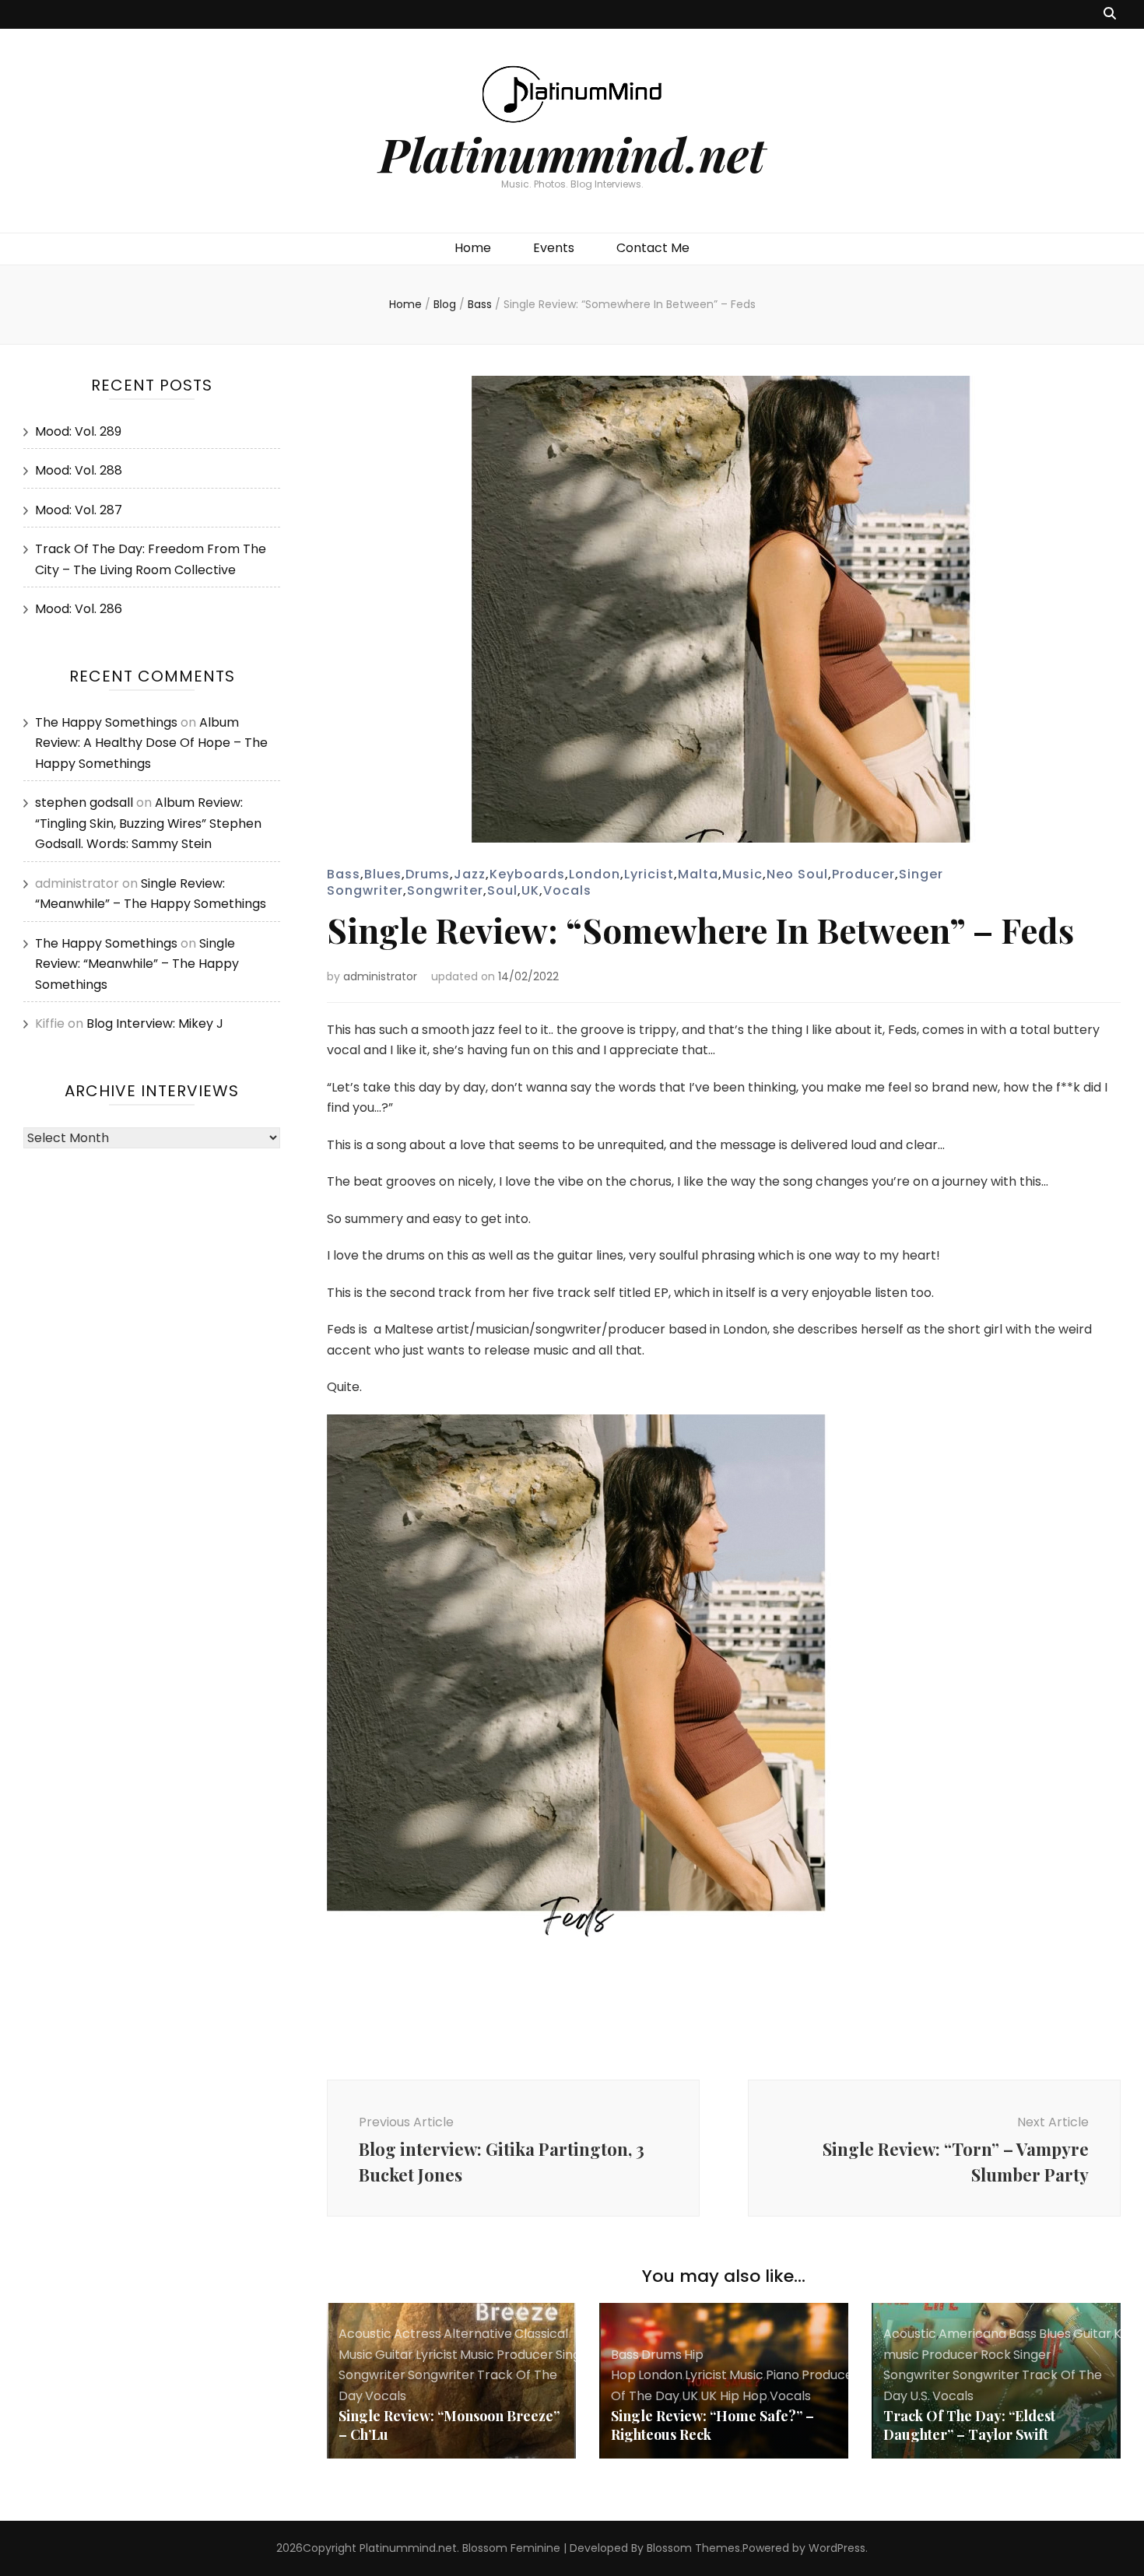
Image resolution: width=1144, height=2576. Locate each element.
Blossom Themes (693, 2548)
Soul (502, 890)
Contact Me (653, 248)
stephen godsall (84, 803)
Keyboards (527, 874)
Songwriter (445, 890)
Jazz (470, 874)
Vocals (567, 890)
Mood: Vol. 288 (79, 470)
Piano (783, 2375)
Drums (428, 874)
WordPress (837, 2548)
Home (473, 248)
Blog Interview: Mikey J (155, 1023)
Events (554, 248)
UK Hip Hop (734, 2396)
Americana (972, 2334)
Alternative (478, 2334)
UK (530, 890)
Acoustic (365, 2334)
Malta (698, 874)
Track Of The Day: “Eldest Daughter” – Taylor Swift (969, 2425)
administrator (380, 976)
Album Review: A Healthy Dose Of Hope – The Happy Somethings (151, 743)
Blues (383, 874)
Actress (418, 2334)
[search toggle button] (1110, 14)
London (595, 874)
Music (742, 874)
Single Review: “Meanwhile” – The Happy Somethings (137, 964)
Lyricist (649, 874)
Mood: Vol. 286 (79, 609)
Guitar (394, 2355)
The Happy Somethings (106, 722)
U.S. (920, 2396)
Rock (996, 2355)
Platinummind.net (572, 153)
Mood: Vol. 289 (78, 431)
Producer (863, 874)
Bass (344, 874)
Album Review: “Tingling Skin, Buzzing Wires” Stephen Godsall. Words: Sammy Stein (148, 823)
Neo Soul (797, 874)
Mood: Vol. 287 (79, 510)
